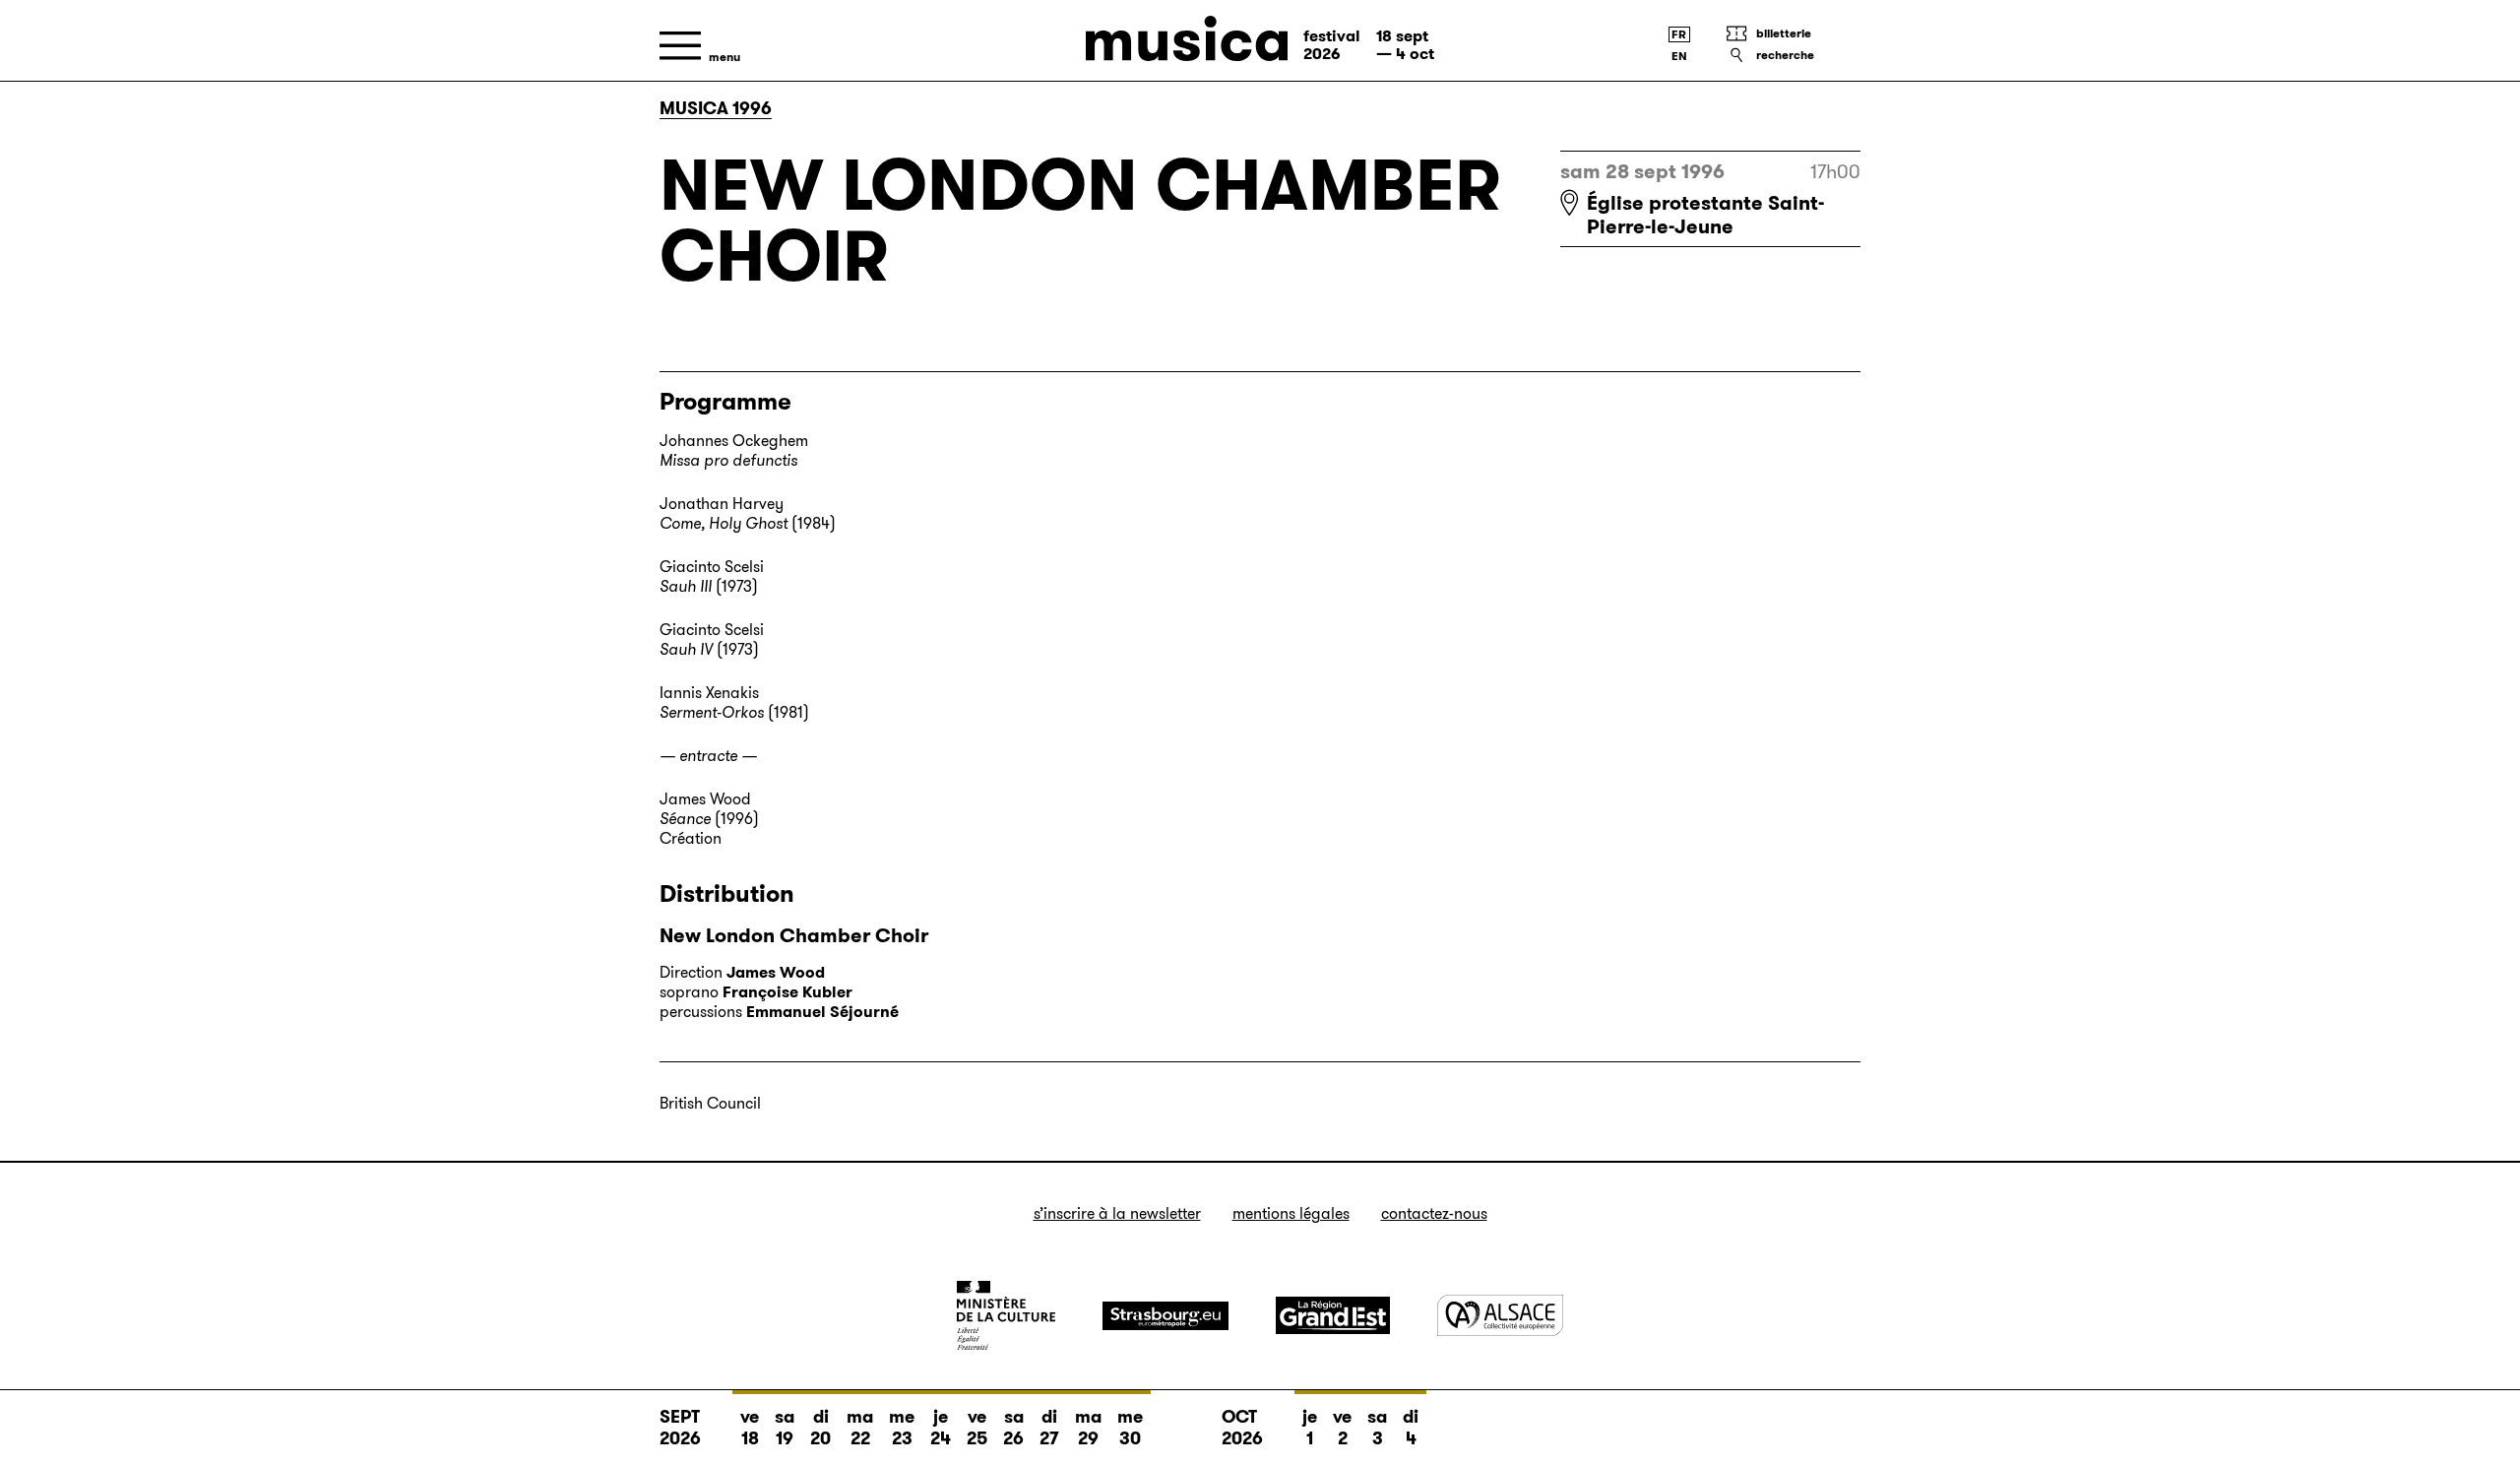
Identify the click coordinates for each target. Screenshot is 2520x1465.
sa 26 (1013, 1428)
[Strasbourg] (1165, 1316)
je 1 (1310, 1428)
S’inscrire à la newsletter (1117, 1213)
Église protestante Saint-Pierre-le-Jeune (1705, 215)
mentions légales (1291, 1213)
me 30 (1130, 1428)
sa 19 (785, 1428)
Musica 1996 (716, 108)
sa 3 (1377, 1428)
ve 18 (750, 1428)
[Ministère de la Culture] (1006, 1315)
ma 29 (1088, 1428)
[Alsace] (1500, 1315)
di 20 (820, 1428)
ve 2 (1342, 1428)
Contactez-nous (1434, 1213)
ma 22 (860, 1428)
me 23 (902, 1428)
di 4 (1411, 1428)
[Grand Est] (1333, 1315)
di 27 (1049, 1428)
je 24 (941, 1428)
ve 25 (977, 1428)
